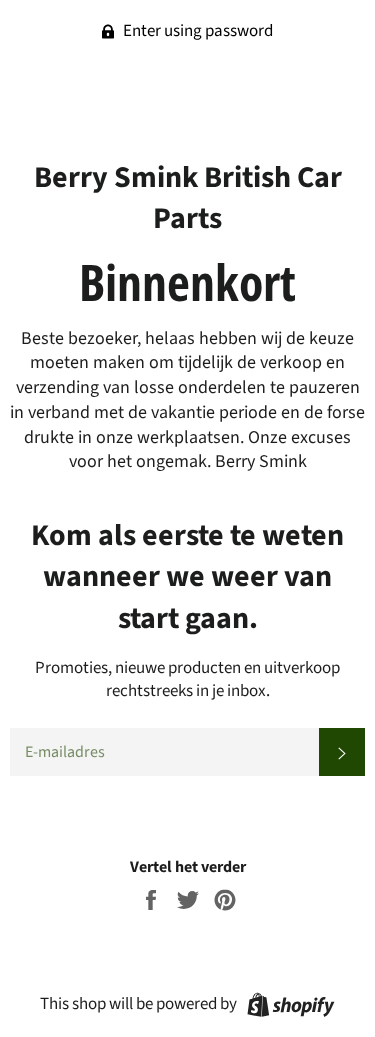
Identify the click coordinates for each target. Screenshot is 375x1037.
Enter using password (196, 31)
